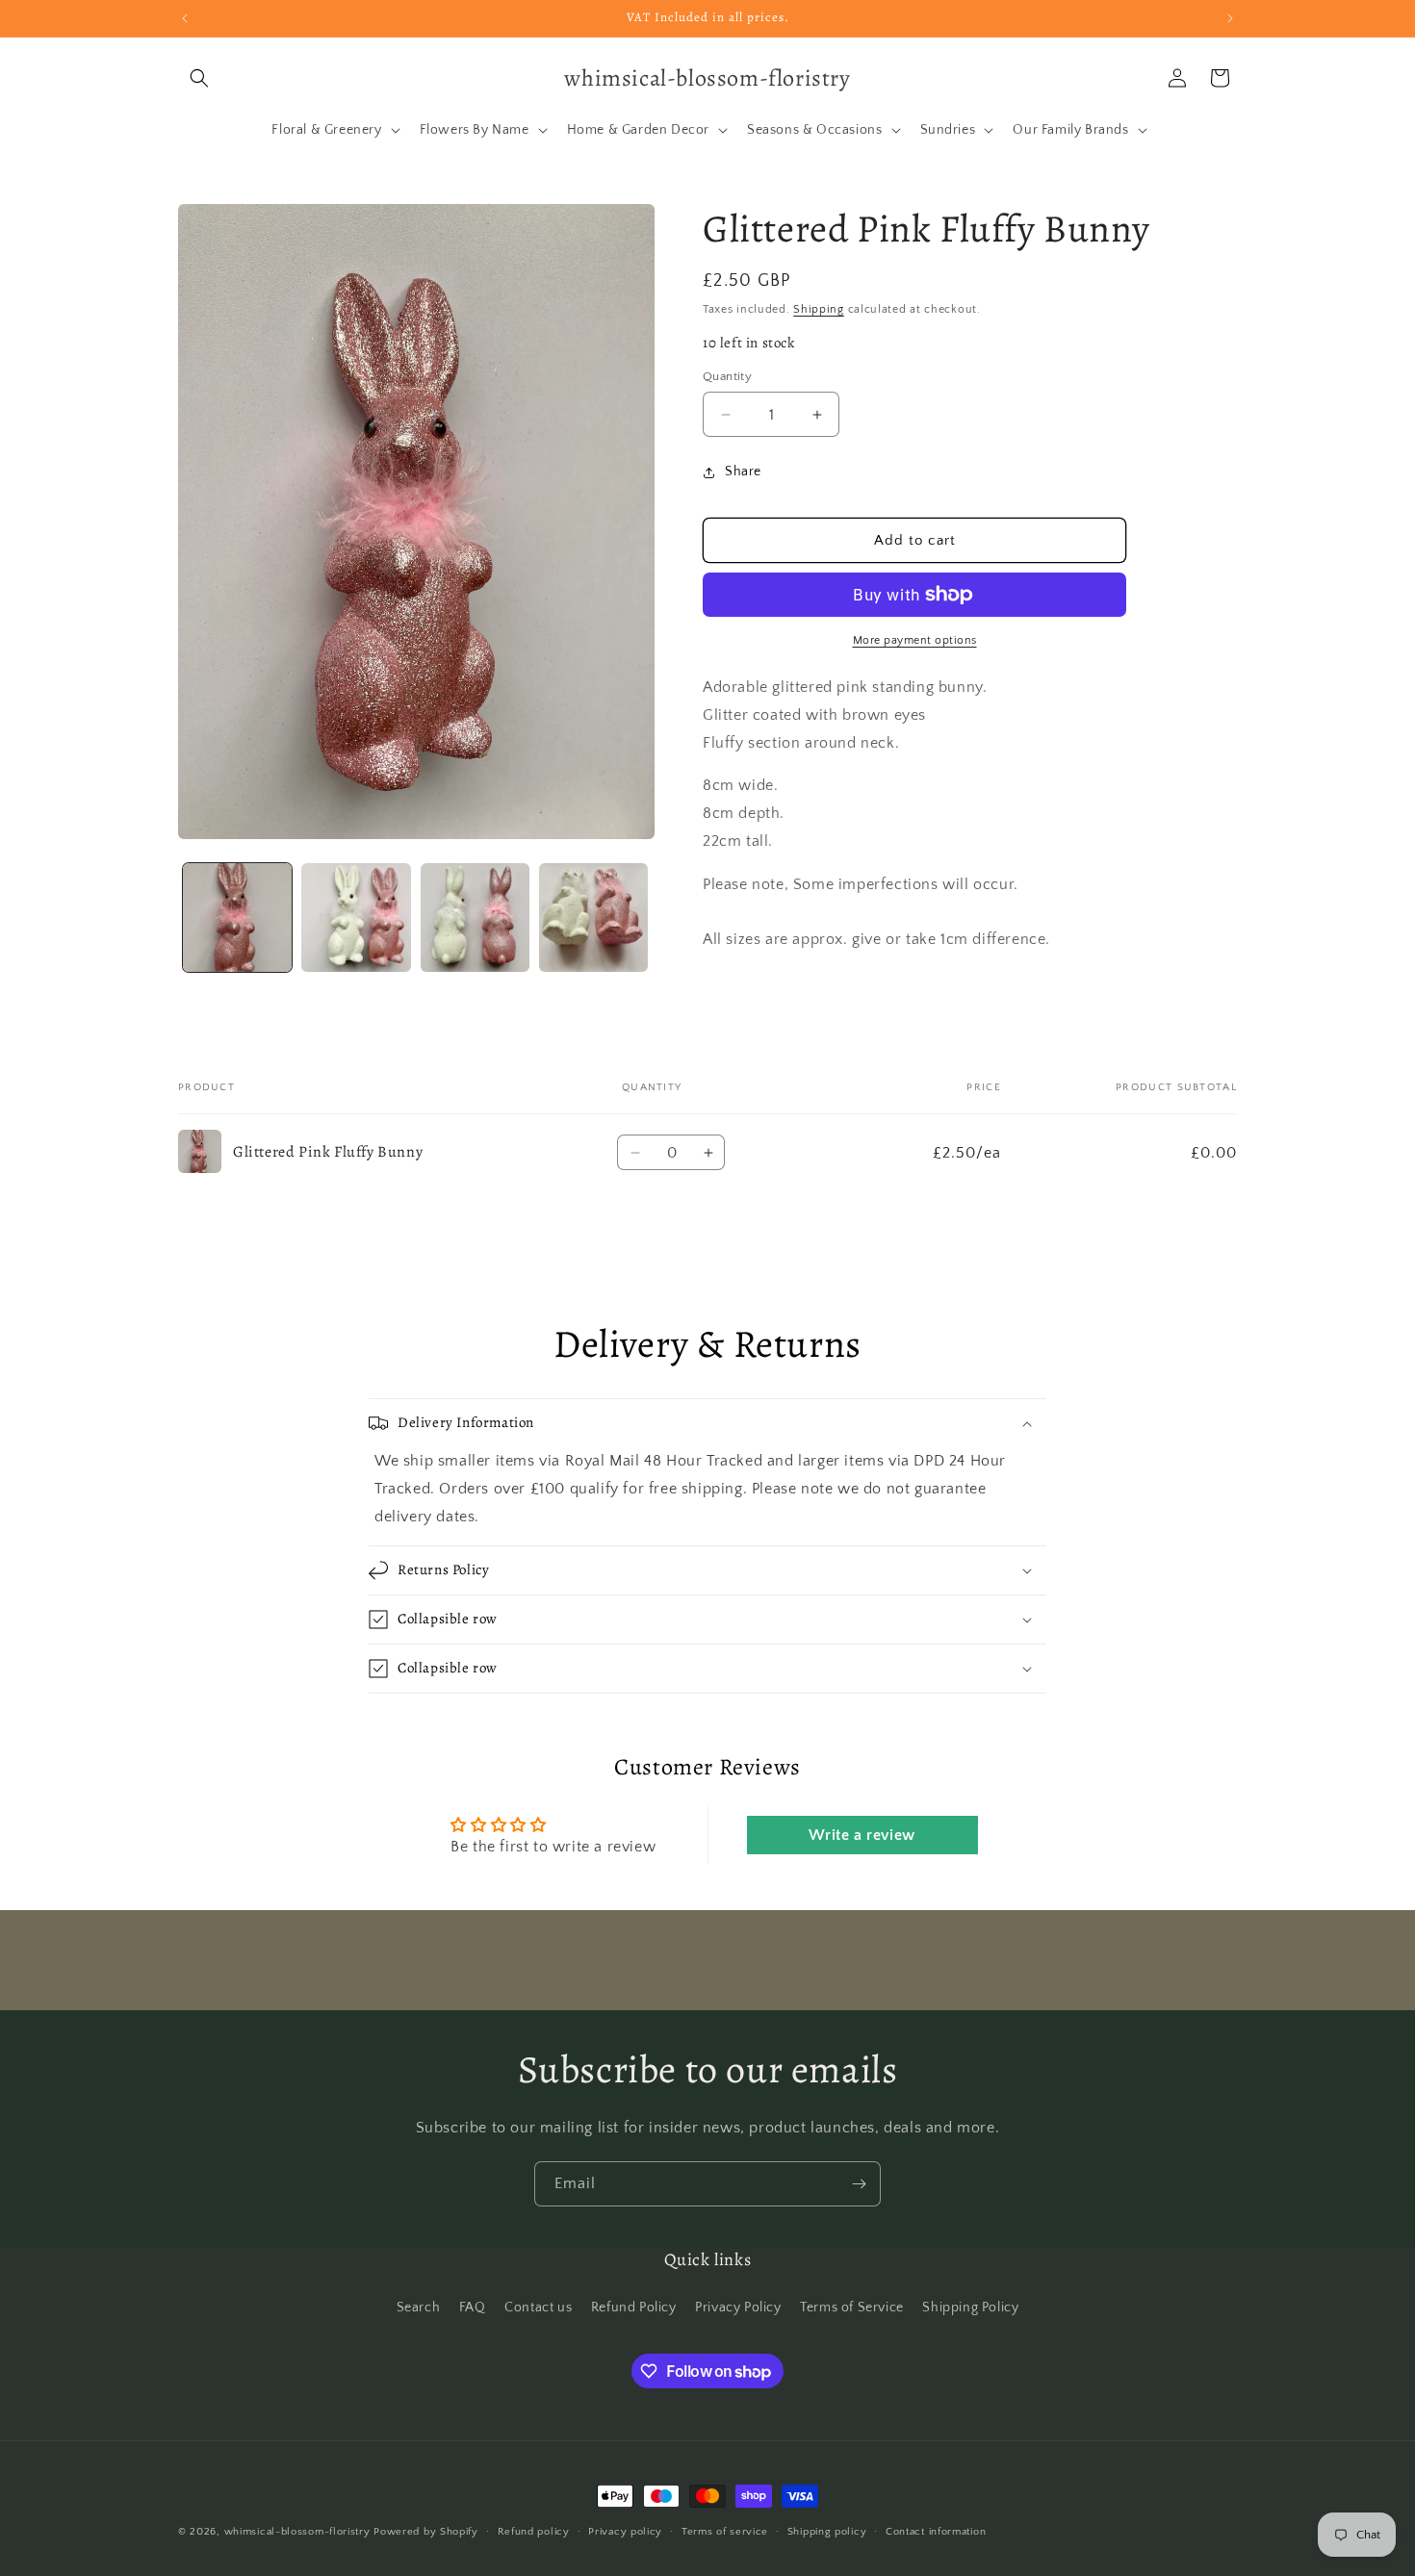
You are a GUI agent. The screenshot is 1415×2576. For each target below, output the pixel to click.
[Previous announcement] (185, 18)
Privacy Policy (738, 2308)
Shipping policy (827, 2532)
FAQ (473, 2308)
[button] (199, 78)
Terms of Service (852, 2308)
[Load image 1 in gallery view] (237, 918)
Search (419, 2308)
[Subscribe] (859, 2184)
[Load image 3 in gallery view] (475, 918)
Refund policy (534, 2532)
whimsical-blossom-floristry (297, 2532)
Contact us (538, 2308)
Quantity (727, 376)
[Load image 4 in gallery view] (593, 918)
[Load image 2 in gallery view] (356, 918)
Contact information (936, 2532)
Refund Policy (634, 2308)
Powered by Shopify (426, 2532)
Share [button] (743, 472)
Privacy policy (625, 2532)
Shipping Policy (970, 2308)
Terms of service (725, 2532)
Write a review (862, 1835)
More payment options (915, 640)
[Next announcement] (1230, 18)
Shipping (819, 309)
